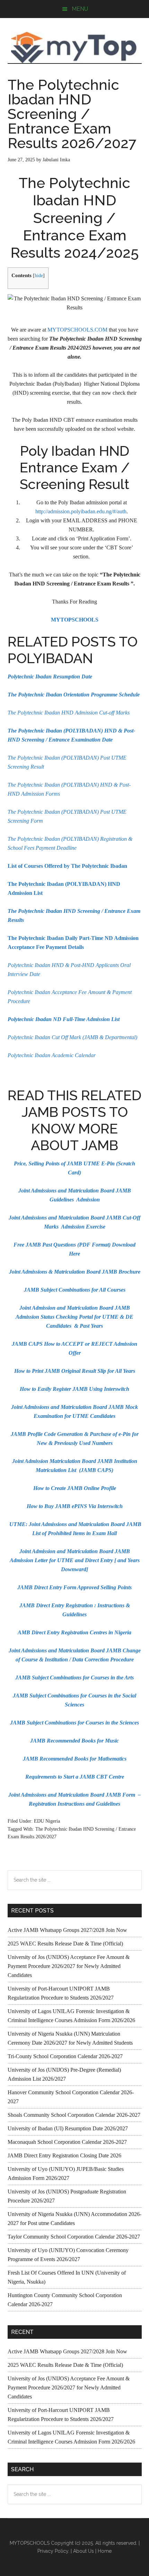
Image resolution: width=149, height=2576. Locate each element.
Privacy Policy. (53, 2551)
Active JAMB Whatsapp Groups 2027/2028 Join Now (67, 1930)
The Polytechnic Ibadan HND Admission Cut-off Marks (69, 713)
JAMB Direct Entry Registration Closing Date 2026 (64, 2155)
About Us (84, 2551)
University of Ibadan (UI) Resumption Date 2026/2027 (68, 2128)
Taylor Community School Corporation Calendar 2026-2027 (74, 2237)
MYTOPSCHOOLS (75, 48)
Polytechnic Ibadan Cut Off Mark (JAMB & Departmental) (72, 1037)
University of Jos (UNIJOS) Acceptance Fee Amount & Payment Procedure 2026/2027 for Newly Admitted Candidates (69, 1966)
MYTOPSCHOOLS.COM (77, 330)
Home (105, 2551)
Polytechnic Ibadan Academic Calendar (52, 1055)
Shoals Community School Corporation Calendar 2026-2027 (74, 2115)
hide (39, 276)
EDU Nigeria (47, 1821)
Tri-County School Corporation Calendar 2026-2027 (65, 2056)
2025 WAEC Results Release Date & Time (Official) (65, 1944)
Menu (80, 9)
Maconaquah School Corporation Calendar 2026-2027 (67, 2142)
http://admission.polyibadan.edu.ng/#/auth (81, 511)
